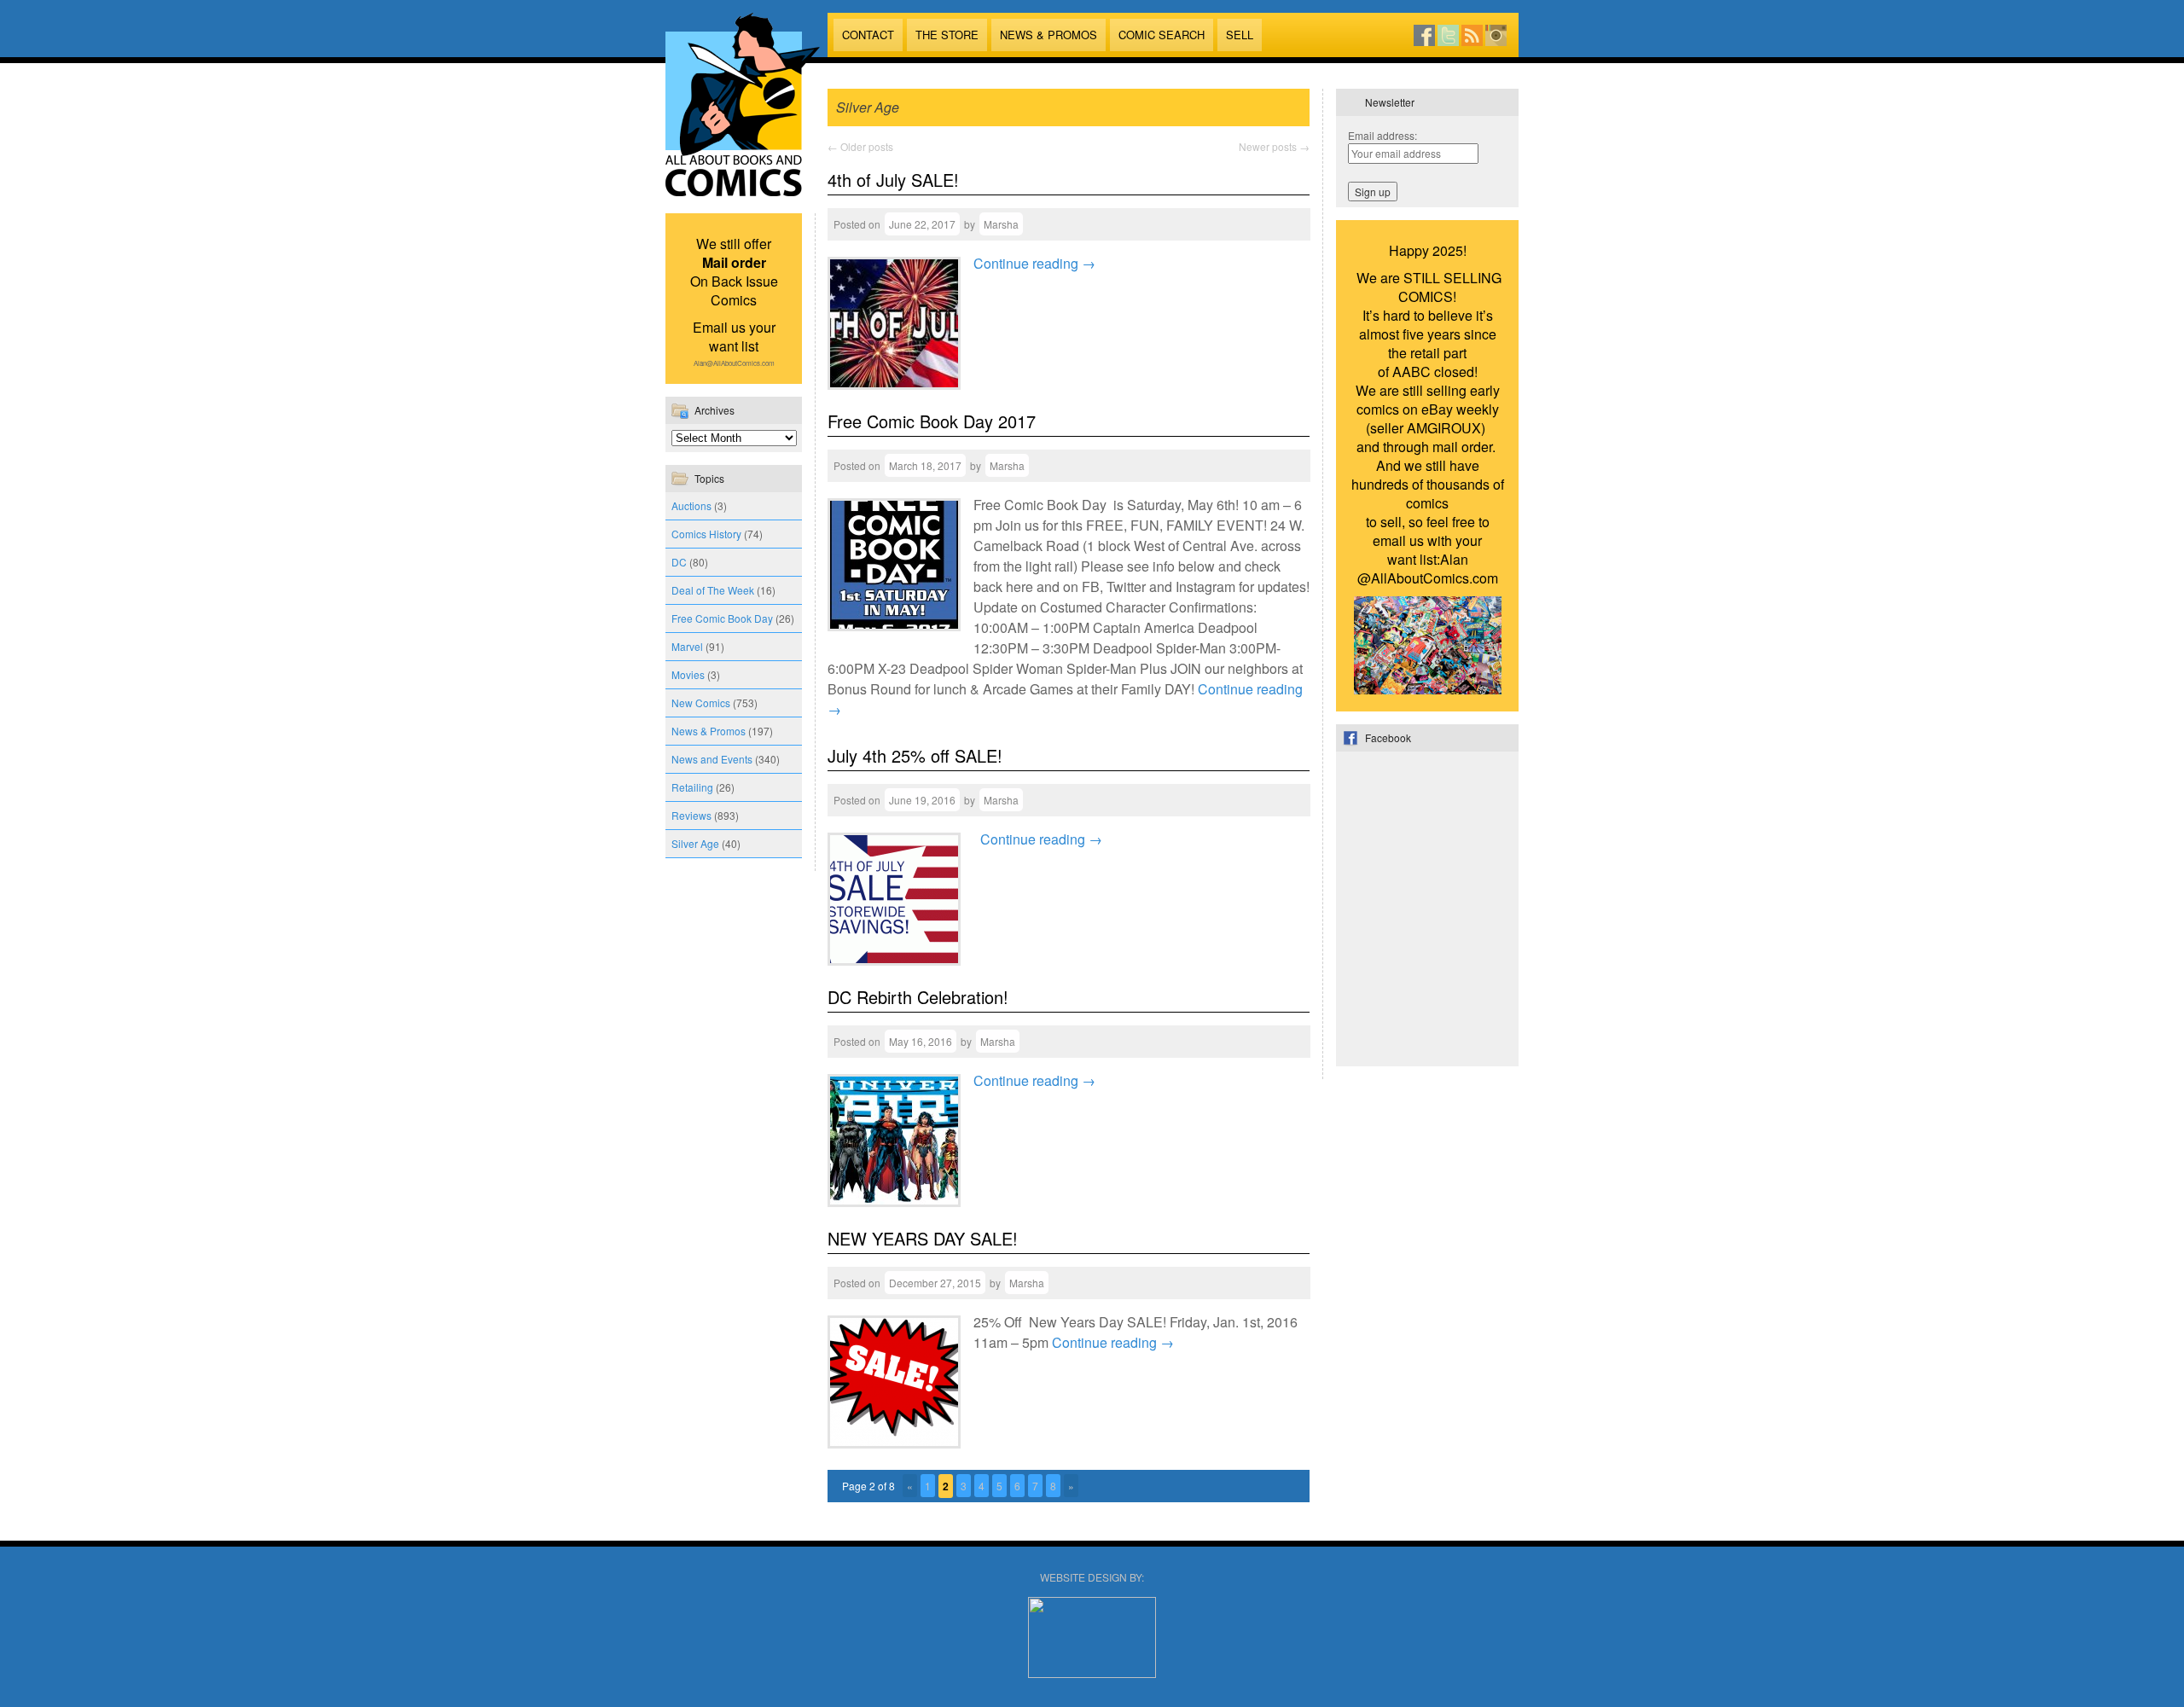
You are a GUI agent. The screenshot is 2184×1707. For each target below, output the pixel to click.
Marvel (687, 646)
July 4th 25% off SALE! (915, 755)
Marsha (1001, 224)
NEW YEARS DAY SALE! (923, 1238)
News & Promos (1048, 35)
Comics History (706, 534)
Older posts (860, 146)
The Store (947, 35)
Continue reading (1034, 263)
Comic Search (1162, 35)
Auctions (691, 505)
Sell (1240, 35)
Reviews (691, 815)
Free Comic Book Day (722, 618)
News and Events (712, 759)
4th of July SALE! (893, 180)
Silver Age (695, 843)
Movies (688, 674)
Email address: (1382, 135)
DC (679, 562)
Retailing (692, 787)
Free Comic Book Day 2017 (932, 421)
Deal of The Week (713, 590)
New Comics (701, 703)
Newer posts (1274, 146)
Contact (868, 35)
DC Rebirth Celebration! (918, 997)
